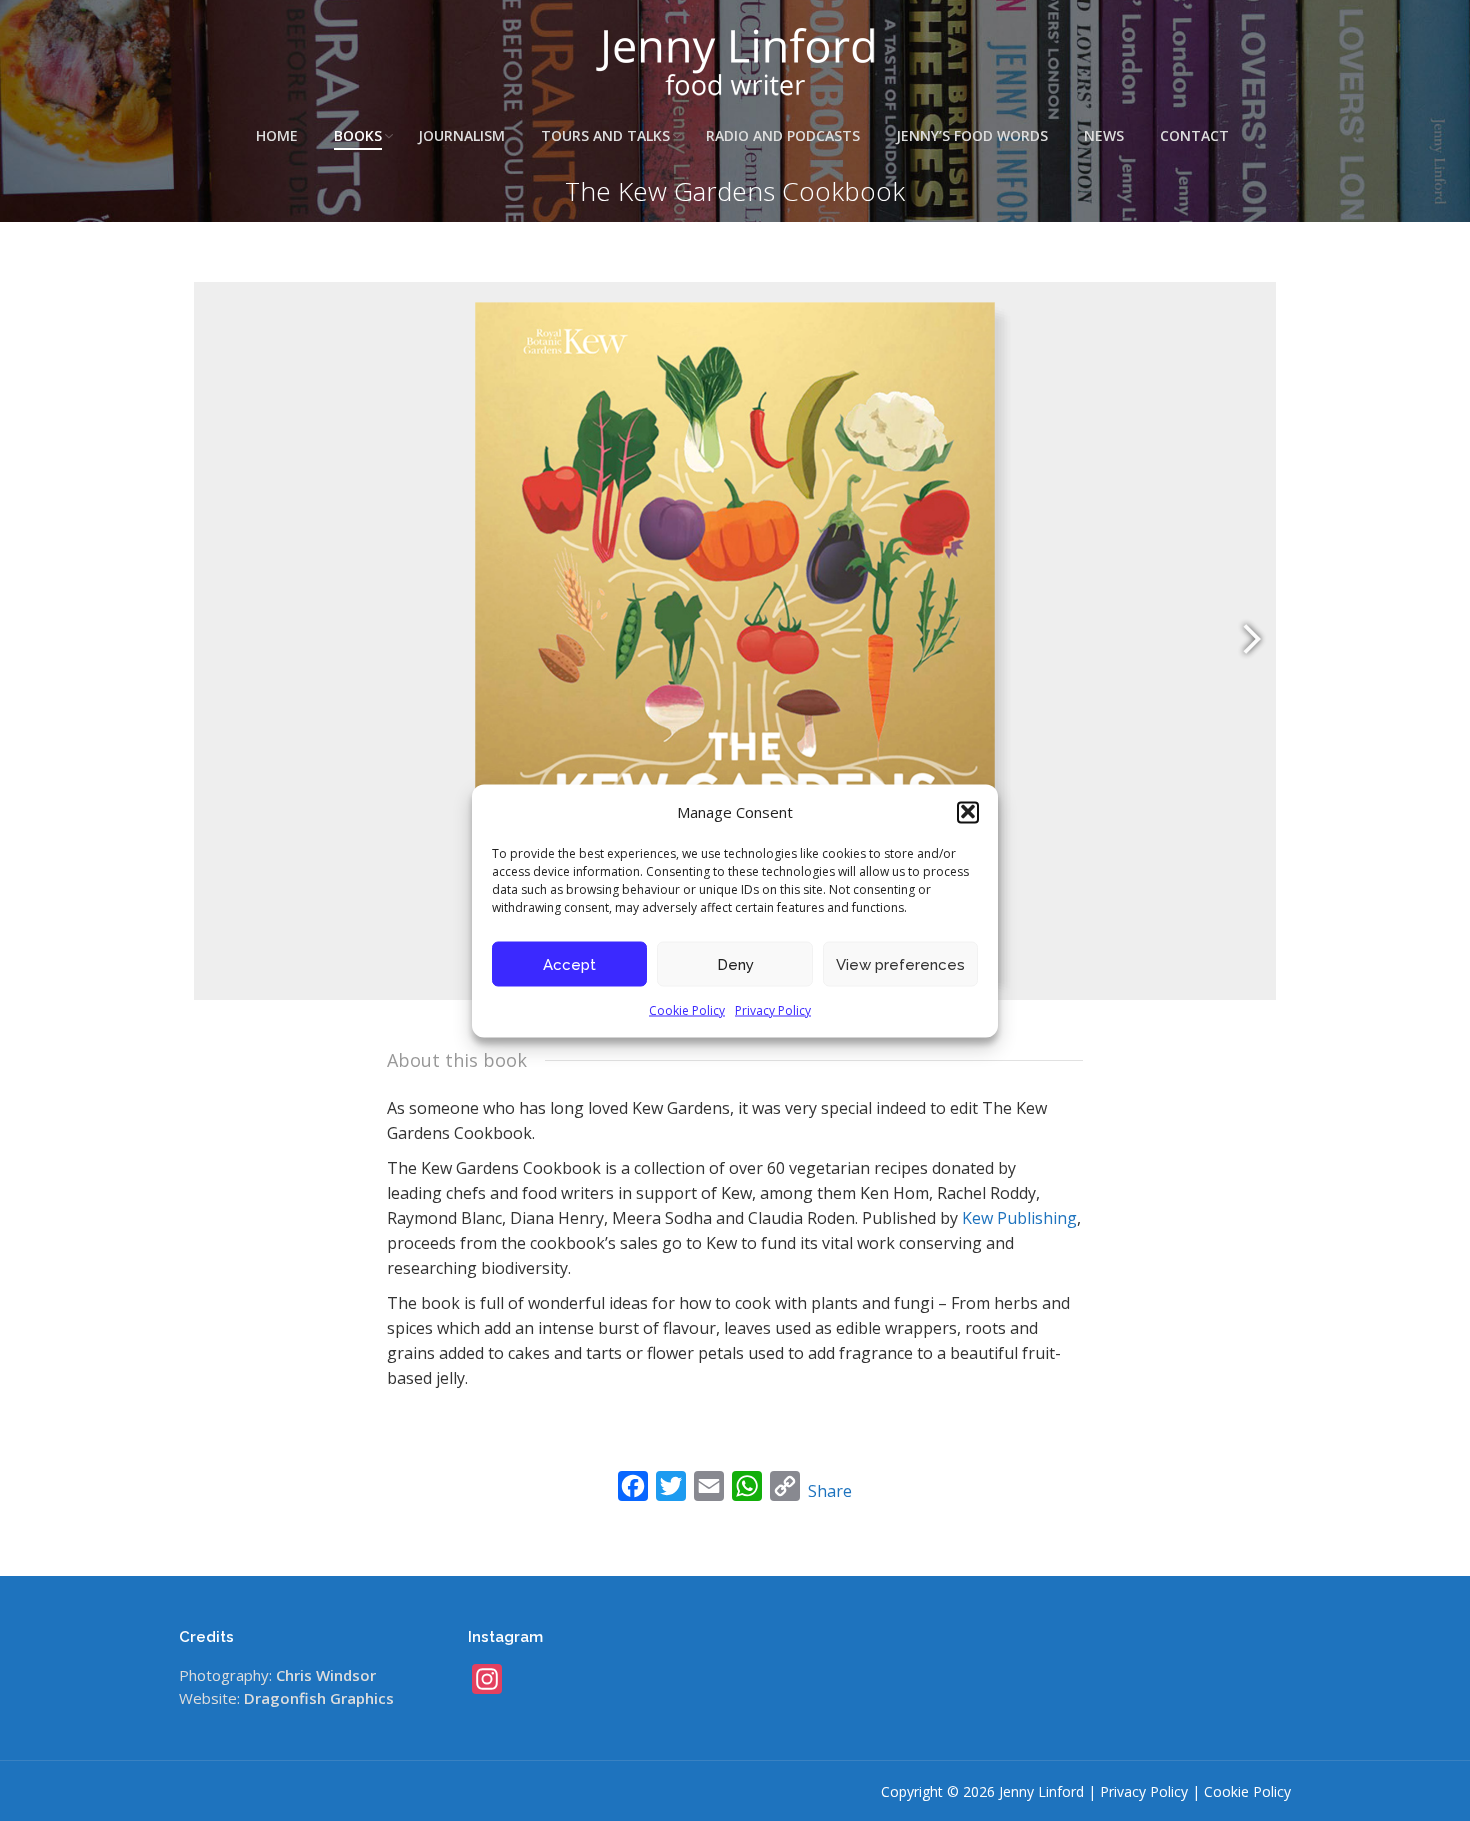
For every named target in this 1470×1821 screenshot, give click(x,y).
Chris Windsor (326, 1675)
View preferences (900, 964)
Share (830, 1491)
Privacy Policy (773, 1009)
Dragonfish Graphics (319, 1698)
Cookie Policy (687, 1009)
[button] (968, 812)
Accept (569, 964)
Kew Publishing (1019, 1218)
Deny (735, 964)
